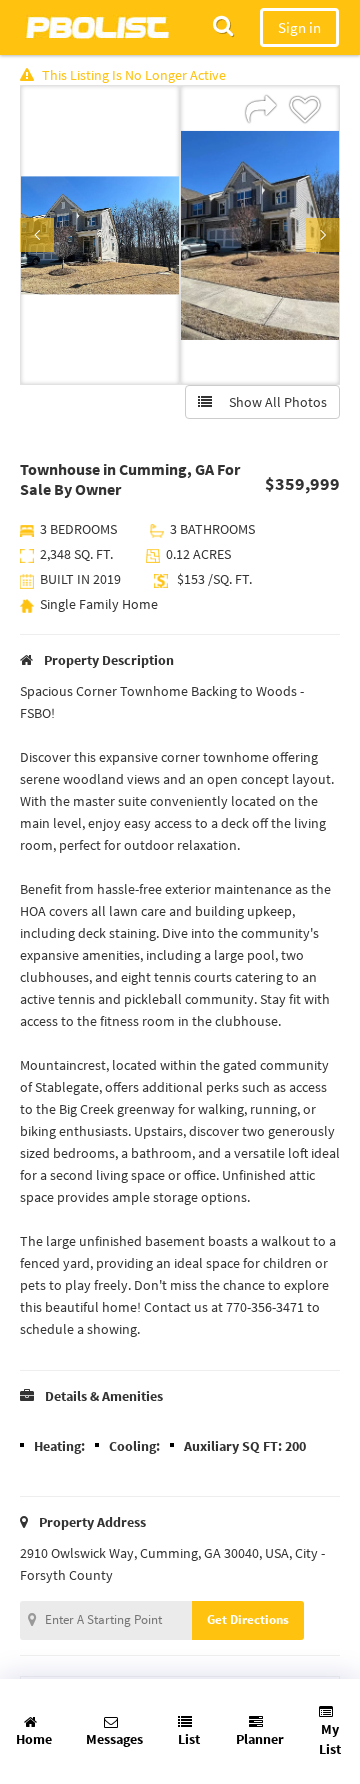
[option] (100, 235)
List (189, 1739)
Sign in (299, 27)
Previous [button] (37, 235)
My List (330, 1739)
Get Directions (248, 1619)
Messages (114, 1739)
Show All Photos (273, 402)
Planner (260, 1739)
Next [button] (323, 235)
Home (34, 1739)
